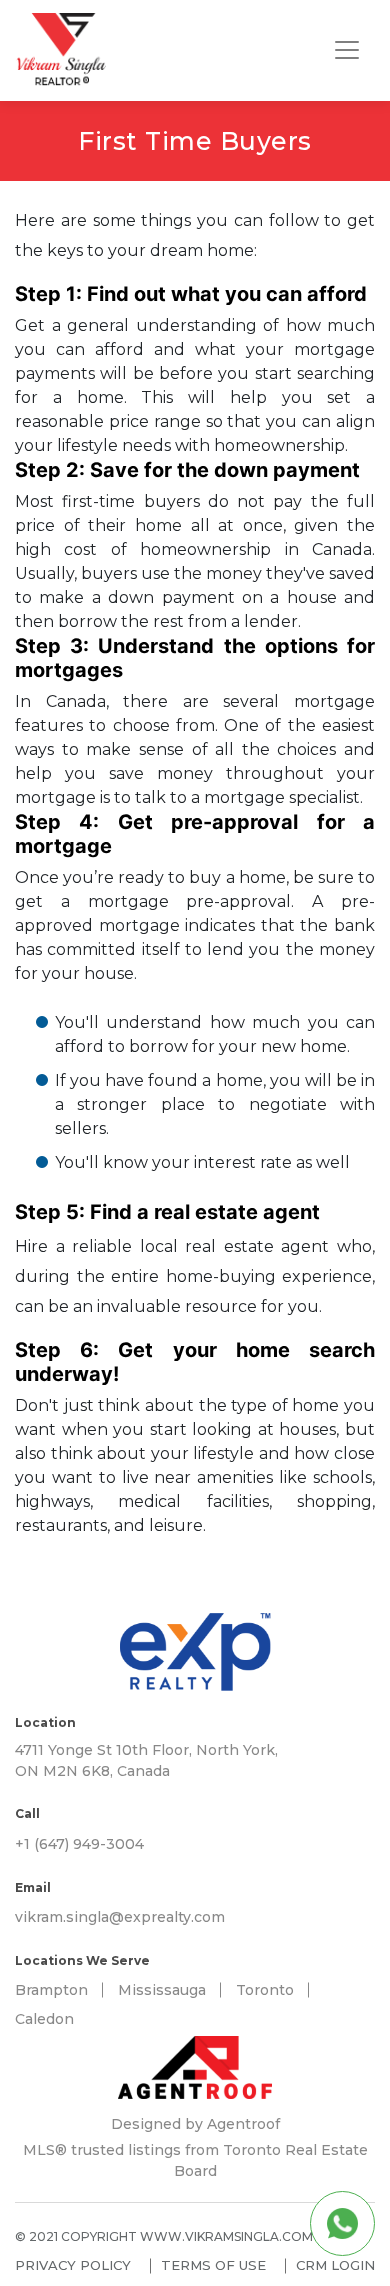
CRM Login (335, 2265)
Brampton (51, 1990)
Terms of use (213, 2265)
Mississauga (162, 1990)
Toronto (265, 1990)
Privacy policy (73, 2265)
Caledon (44, 2019)
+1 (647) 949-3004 (79, 1844)
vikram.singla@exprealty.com (120, 1917)
